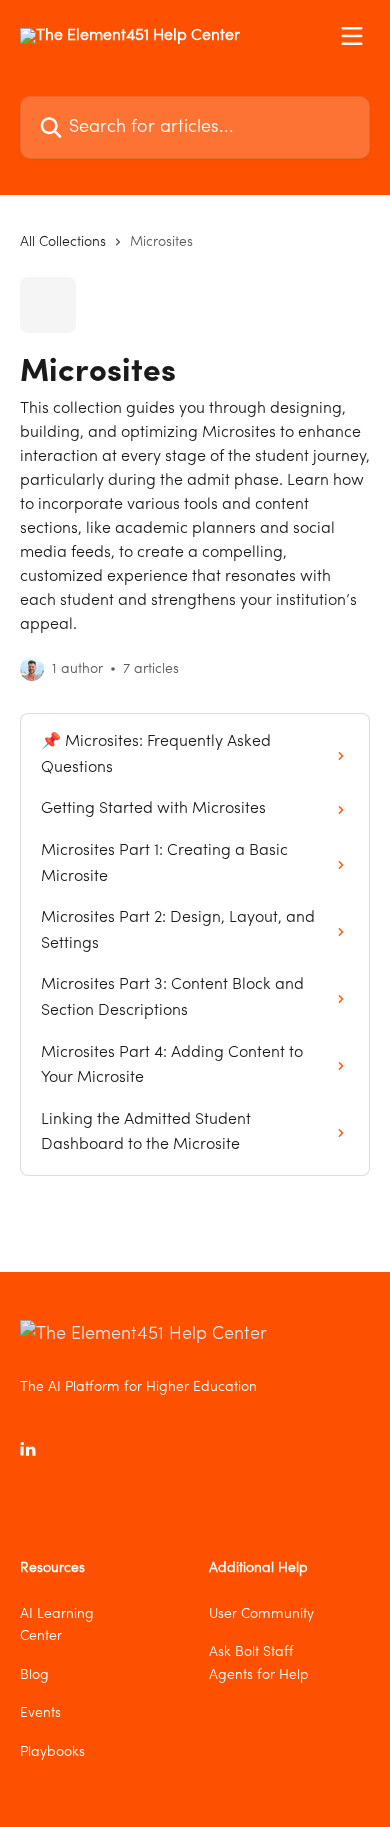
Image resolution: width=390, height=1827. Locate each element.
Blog (34, 1675)
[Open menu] (352, 36)
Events (40, 1713)
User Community (261, 1614)
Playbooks (52, 1752)
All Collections (63, 242)
